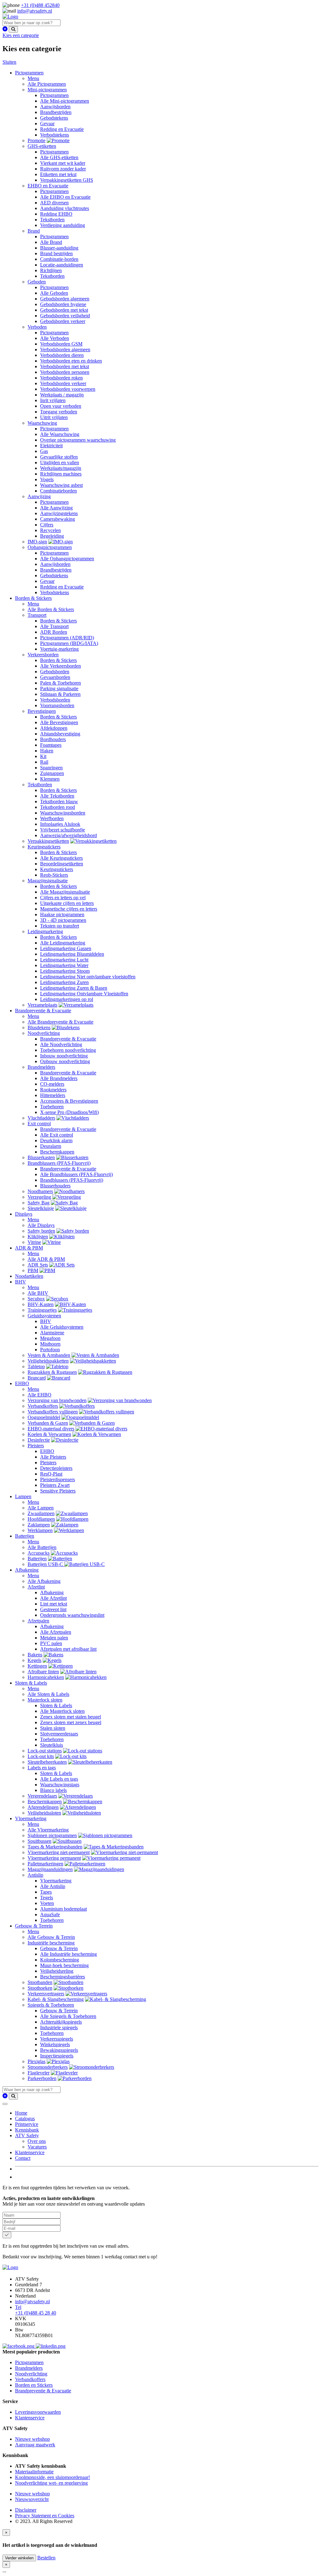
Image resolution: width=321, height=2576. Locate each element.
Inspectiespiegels (57, 2056)
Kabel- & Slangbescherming (56, 1999)
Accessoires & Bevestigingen (69, 1101)
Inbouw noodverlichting (64, 1056)
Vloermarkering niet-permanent (59, 1852)
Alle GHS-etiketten (59, 157)
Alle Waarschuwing (60, 434)
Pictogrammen (29, 73)
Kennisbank (27, 2130)
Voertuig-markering (59, 649)
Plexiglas (37, 2061)
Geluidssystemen (44, 1316)
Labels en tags (42, 1768)
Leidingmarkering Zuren (64, 982)
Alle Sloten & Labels (48, 1694)
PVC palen (51, 1643)
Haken (47, 751)
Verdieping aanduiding (63, 225)
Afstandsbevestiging (60, 734)
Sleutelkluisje (41, 1208)
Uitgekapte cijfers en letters (67, 903)
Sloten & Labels (31, 1683)
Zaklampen (39, 1525)
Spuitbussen (39, 1841)
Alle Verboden (55, 338)
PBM (33, 1270)
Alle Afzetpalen (56, 1632)
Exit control (39, 1124)
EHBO (22, 1383)
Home (21, 2113)
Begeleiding (52, 536)
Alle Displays (41, 1225)
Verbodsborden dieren (62, 355)
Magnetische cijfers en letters (69, 909)
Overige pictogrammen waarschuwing (78, 440)
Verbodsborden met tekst (65, 366)
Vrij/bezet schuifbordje (63, 830)
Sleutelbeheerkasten (47, 1762)
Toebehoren (52, 1107)
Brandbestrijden (56, 112)
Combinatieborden (58, 491)
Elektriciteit (51, 446)
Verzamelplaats (42, 1005)
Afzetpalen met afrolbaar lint (68, 1649)
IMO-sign (37, 542)
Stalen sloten (53, 1728)
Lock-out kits (41, 1756)
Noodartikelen (29, 1276)
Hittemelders (53, 1095)
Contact (23, 2158)
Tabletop (36, 1366)
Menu (33, 78)
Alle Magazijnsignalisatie (65, 892)
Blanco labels (53, 1790)
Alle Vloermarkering (48, 1830)
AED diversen (54, 203)
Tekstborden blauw (59, 801)
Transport (37, 615)
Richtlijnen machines (61, 474)
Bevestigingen (42, 711)
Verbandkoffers (43, 1406)
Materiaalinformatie (34, 2472)
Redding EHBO (56, 214)
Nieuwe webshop (32, 2439)
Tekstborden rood (58, 807)
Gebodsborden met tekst (64, 310)
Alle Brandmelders (59, 1078)
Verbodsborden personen (65, 372)
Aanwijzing (39, 496)
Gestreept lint (53, 1609)
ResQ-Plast (51, 1474)
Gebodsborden (55, 672)
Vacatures (37, 2147)
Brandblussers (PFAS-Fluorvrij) (59, 1163)
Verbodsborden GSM (61, 344)
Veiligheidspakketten (48, 1361)
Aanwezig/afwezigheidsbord (68, 835)
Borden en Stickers (34, 2385)
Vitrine (34, 1242)
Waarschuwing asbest (61, 485)
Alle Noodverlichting (61, 1044)
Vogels (47, 479)
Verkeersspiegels (57, 2039)
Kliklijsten (38, 1237)
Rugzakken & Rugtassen (52, 1372)
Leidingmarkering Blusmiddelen (72, 954)
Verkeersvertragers (46, 1994)
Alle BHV (38, 1293)
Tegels (47, 1898)
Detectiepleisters (56, 1468)
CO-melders (52, 1084)
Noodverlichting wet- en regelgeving (51, 2483)
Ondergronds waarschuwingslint (72, 1615)
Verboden (37, 327)
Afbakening (27, 1570)
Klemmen (50, 779)
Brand (34, 231)
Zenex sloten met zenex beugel (71, 1722)
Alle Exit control (57, 1135)
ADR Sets (38, 1265)
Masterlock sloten (45, 1700)
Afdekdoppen (54, 728)
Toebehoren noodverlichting (68, 1050)
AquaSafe (50, 1915)
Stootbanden (40, 1982)
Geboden (37, 282)
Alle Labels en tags (59, 1779)
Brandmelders (41, 1067)
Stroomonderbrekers (48, 2067)
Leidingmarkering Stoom (65, 971)
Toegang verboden (59, 412)
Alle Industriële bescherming (68, 1954)
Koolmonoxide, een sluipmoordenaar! (53, 2477)
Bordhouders (53, 739)
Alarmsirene (52, 1333)
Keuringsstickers (44, 847)
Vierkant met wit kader (63, 163)
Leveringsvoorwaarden (38, 2412)
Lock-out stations (45, 1751)
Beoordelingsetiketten (62, 864)
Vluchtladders (41, 1118)
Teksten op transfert (60, 926)
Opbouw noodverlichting (65, 1061)
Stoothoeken (40, 1988)
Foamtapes (51, 745)
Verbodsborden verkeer (63, 383)
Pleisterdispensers (58, 1479)
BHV (21, 1282)
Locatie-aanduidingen (62, 265)
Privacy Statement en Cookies (45, 2516)
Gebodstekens (54, 118)
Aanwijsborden (55, 107)
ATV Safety (27, 2135)
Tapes (46, 1892)
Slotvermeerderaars (59, 1734)
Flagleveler (39, 2073)
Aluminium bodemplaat (63, 1909)
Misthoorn (50, 1344)
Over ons (37, 2141)
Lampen (23, 1496)
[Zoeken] (13, 29)
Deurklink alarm (56, 1140)
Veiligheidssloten (44, 1813)
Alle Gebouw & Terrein (51, 1937)
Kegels (34, 1660)
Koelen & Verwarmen (49, 1434)
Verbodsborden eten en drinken (71, 361)
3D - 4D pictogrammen (63, 920)
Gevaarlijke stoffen (59, 457)
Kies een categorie (21, 35)
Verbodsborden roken (61, 378)
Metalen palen (54, 1638)
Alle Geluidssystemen (62, 1327)
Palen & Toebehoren (61, 683)
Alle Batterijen (42, 1547)
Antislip (35, 1875)
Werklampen (40, 1530)
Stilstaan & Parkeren (60, 694)
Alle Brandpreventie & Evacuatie (61, 1022)
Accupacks (39, 1553)
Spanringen (51, 768)
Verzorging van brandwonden (57, 1400)
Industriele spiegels (59, 2027)
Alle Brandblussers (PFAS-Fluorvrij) (76, 1174)
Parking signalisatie (59, 688)
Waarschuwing (42, 423)
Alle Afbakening (44, 1581)
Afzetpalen (38, 1621)
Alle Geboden (54, 293)
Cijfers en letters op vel (63, 898)
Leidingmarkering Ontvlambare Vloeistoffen (84, 994)
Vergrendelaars (42, 1796)
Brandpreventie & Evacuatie (43, 1011)
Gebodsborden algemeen (65, 299)
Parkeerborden (42, 2078)
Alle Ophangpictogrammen (67, 559)
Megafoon (50, 1338)
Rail (44, 762)
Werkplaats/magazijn (61, 468)
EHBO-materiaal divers (51, 1429)
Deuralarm (51, 1146)
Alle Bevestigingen (59, 722)
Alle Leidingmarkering (63, 943)
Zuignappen (52, 773)
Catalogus (25, 2119)
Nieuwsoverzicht (32, 2499)
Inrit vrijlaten (53, 400)
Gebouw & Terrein (34, 1926)
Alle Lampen (41, 1508)
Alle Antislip (53, 1886)
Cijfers (47, 525)
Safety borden (41, 1231)
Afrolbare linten (43, 1672)
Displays (24, 1214)
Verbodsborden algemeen (65, 350)
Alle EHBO (39, 1395)
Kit (43, 756)
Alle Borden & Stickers (51, 609)
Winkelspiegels (55, 2044)
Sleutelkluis (52, 1745)
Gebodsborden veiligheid (65, 316)
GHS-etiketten (42, 146)
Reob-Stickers (54, 875)
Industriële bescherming (51, 1943)
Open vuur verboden (61, 406)
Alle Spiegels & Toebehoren (68, 2016)
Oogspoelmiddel (44, 1417)
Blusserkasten (41, 1157)
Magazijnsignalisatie (48, 881)
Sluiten (9, 62)
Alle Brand (51, 242)
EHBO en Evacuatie (48, 186)
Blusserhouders (55, 1186)
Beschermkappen (57, 1152)
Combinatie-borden (59, 259)
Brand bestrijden (56, 253)
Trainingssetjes (42, 1310)
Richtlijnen (51, 270)
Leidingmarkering (45, 931)
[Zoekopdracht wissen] (5, 29)
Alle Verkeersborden (61, 666)
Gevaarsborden (55, 677)
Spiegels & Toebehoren (51, 2005)
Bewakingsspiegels (59, 2050)
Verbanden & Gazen (48, 1423)
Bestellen (46, 2558)
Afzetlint (36, 1587)
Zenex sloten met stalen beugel (71, 1717)
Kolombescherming (60, 1960)
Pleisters (36, 1446)
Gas (44, 451)
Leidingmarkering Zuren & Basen (74, 988)
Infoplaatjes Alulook (60, 824)
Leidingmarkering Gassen (66, 948)
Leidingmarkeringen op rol (67, 999)
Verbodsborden (55, 700)
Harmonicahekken (46, 1677)
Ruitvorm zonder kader (63, 169)
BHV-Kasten (41, 1304)
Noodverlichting (44, 1033)
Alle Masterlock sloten (62, 1711)
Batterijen (25, 1536)
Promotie (37, 140)
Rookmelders (53, 1090)
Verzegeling (39, 1197)
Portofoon (50, 1350)
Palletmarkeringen (45, 1864)
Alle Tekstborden (57, 796)
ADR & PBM (29, 1248)
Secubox (36, 1299)
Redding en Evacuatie (62, 129)
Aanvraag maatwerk (35, 2445)
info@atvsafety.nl (35, 11)
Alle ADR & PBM (46, 1259)
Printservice (27, 2124)
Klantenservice (30, 2152)
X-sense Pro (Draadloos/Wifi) (69, 1112)
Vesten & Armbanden (49, 1355)
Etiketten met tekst (58, 174)
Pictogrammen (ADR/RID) (67, 638)
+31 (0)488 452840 (40, 5)
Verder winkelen (19, 2558)
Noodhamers (40, 1191)
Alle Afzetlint (53, 1598)
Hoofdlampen (41, 1519)
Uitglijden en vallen (60, 462)
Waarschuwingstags (60, 1785)
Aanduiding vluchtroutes (65, 208)
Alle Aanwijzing (56, 508)
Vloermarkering (31, 1818)
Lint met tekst (54, 1604)
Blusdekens (39, 1027)
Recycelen (50, 530)
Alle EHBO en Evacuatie (65, 197)
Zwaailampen (41, 1513)
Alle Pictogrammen (47, 84)
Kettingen (37, 1666)
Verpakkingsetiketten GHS (67, 180)
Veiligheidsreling (57, 1971)
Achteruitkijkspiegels (61, 2022)
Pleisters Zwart (55, 1485)
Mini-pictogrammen (47, 90)
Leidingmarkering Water (64, 965)
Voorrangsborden (57, 705)
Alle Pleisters (53, 1457)
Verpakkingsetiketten (48, 841)
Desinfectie (39, 1440)
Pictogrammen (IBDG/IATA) (69, 643)
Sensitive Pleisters (58, 1491)
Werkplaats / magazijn (62, 395)
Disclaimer (26, 2510)
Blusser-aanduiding (59, 248)
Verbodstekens (55, 135)
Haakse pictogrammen (62, 914)
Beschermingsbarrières (63, 1977)
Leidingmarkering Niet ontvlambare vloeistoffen (88, 977)
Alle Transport (54, 626)
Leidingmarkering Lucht (64, 960)
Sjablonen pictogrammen (52, 1835)
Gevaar (47, 124)
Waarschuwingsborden (63, 813)
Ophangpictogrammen (50, 547)
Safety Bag (39, 1203)
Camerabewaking (58, 519)
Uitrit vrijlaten (54, 417)
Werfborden (52, 818)
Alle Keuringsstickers (61, 858)
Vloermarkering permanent (54, 1858)
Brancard (37, 1378)
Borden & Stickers (33, 598)
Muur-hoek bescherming (64, 1965)
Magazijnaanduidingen (50, 1869)
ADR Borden (54, 632)
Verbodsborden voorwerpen (68, 389)
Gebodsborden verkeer (63, 321)
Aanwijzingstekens (59, 513)
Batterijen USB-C (46, 1564)
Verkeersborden (43, 655)
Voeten (47, 1903)
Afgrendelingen (43, 1807)
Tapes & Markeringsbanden (55, 1847)
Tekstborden (52, 220)
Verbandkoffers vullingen (53, 1412)
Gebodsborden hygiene (63, 304)
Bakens (35, 1655)
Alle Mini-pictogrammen (65, 101)
